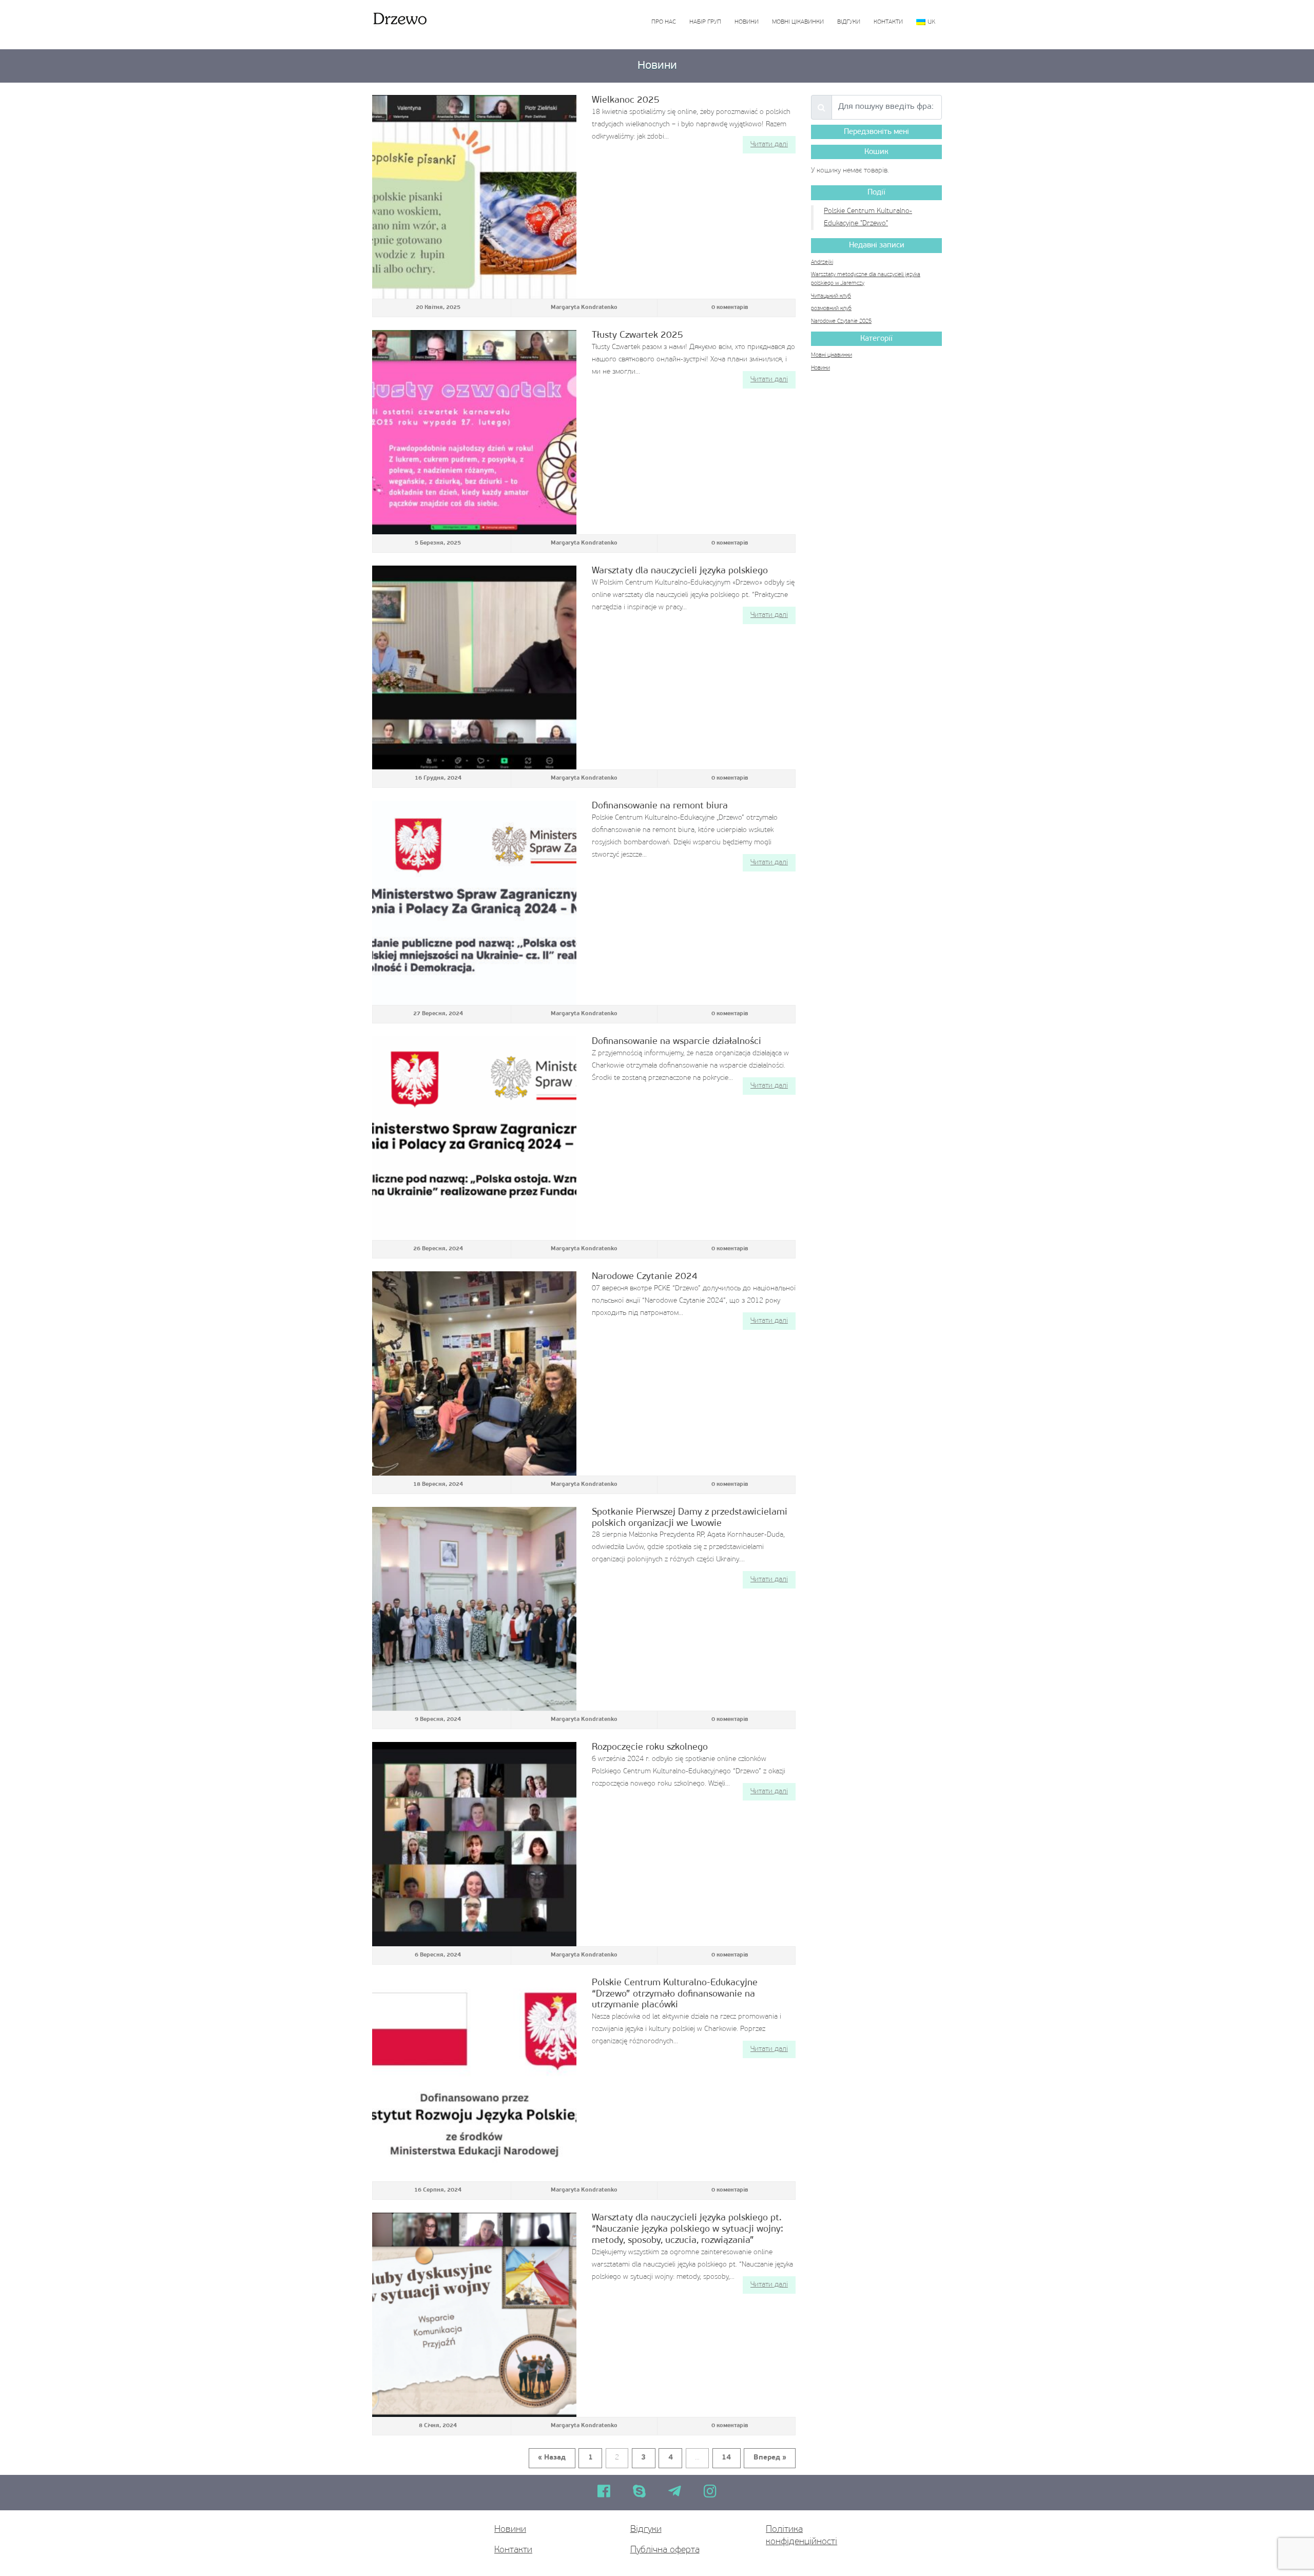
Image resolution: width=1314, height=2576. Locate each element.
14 (726, 2458)
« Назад (552, 2458)
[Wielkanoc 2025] (474, 197)
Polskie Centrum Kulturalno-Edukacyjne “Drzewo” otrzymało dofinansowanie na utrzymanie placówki (675, 1994)
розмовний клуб (831, 309)
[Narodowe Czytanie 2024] (474, 1373)
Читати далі (769, 144)
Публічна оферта (665, 2550)
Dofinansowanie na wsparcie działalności (677, 1042)
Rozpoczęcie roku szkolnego (650, 1747)
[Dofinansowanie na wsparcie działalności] (474, 1138)
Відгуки (849, 22)
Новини (747, 22)
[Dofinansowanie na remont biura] (474, 903)
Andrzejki (822, 263)
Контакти (888, 22)
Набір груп (705, 22)
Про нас (664, 22)
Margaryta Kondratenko (584, 308)
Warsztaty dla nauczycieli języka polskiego (680, 571)
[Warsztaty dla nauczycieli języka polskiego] (474, 668)
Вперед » (770, 2458)
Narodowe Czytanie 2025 (841, 322)
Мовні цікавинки (798, 22)
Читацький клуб (831, 296)
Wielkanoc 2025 (626, 100)
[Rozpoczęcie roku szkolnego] (474, 1844)
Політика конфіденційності (801, 2536)
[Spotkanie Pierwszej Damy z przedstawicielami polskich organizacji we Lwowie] (474, 1609)
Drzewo (399, 18)
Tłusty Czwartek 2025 (637, 335)
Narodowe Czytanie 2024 (645, 1277)
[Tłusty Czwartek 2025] (474, 432)
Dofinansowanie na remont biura (660, 806)
